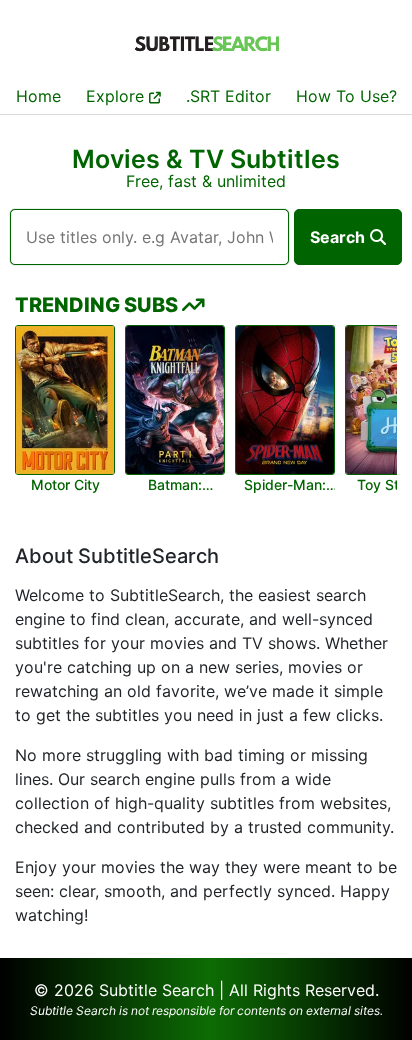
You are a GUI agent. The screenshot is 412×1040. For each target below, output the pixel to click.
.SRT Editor (228, 96)
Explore (117, 96)
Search (337, 237)
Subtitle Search (156, 990)
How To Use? (346, 96)
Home (38, 96)
